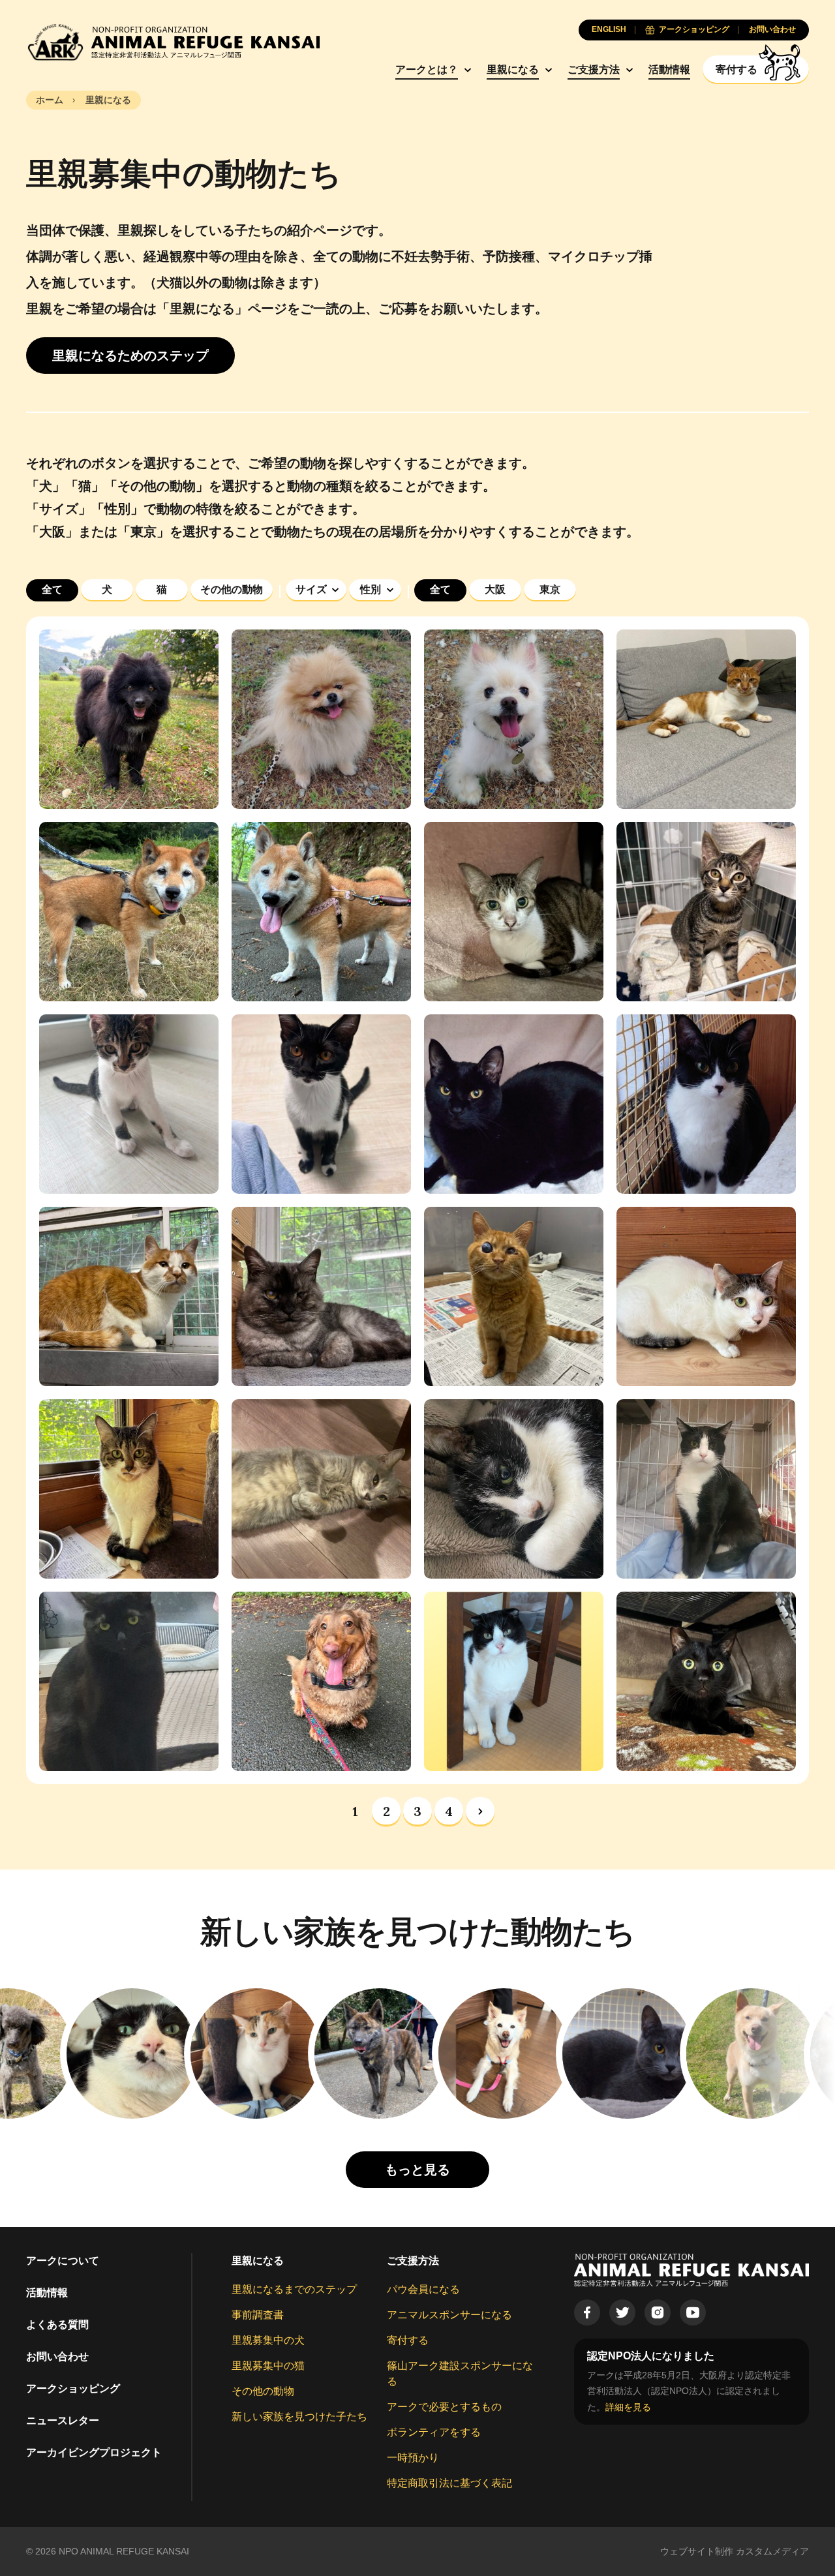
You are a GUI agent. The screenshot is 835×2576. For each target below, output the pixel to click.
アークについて (63, 2261)
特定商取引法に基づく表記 (449, 2483)
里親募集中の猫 (268, 2366)
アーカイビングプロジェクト (94, 2452)
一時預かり (413, 2458)
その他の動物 (263, 2391)
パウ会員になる (423, 2289)
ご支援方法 (594, 69)
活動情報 (669, 69)
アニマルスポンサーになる (449, 2315)
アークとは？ (427, 69)
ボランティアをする (434, 2432)
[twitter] (622, 2312)
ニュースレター (63, 2420)
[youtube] (693, 2312)
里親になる (513, 69)
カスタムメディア (772, 2551)
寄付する (408, 2340)
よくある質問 (57, 2325)
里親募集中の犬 (268, 2340)
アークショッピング (73, 2388)
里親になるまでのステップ (294, 2289)
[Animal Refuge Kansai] (173, 42)
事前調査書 (258, 2315)
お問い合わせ (57, 2356)
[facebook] (587, 2312)
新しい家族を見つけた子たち (299, 2417)
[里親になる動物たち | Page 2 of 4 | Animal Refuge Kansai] (480, 1811)
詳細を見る (628, 2407)
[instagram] (658, 2312)
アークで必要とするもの (444, 2407)
